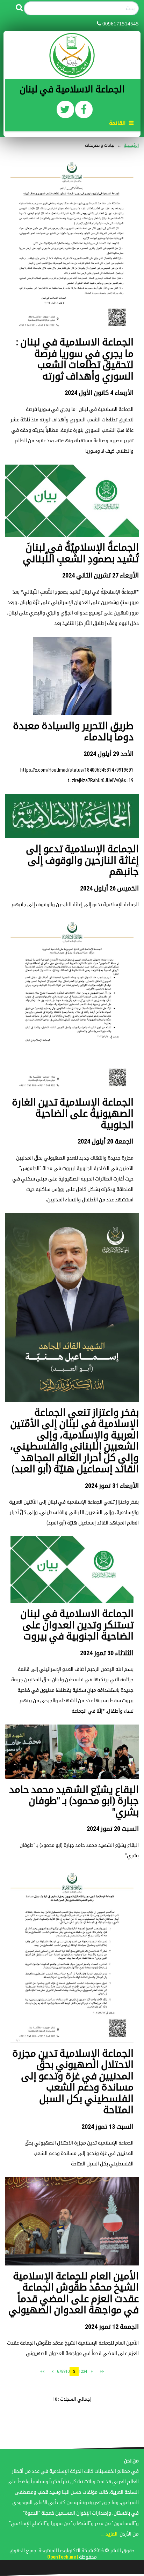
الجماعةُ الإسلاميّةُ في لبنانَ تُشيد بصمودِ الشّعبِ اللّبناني (81, 553)
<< (102, 2371)
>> (42, 2371)
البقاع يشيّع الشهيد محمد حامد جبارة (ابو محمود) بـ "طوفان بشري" (74, 1801)
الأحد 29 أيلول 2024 (109, 754)
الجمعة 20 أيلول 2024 (106, 1141)
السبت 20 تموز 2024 (113, 1829)
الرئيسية (131, 145)
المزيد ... (109, 2534)
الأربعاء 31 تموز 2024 (112, 1486)
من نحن (131, 2461)
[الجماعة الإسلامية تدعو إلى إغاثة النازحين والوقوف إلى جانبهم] (72, 816)
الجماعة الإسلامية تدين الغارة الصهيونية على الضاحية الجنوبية (73, 1114)
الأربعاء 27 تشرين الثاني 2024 (100, 575)
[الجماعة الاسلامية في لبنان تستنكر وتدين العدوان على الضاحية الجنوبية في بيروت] (72, 1569)
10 (67, 2371)
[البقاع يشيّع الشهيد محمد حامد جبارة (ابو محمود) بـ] (72, 1751)
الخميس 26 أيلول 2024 (109, 888)
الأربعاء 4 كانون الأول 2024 (99, 393)
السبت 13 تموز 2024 (107, 2127)
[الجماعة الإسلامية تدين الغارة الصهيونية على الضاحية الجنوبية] (72, 1005)
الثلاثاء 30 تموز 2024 (107, 1653)
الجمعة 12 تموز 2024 (112, 2327)
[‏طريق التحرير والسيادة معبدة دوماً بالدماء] (72, 676)
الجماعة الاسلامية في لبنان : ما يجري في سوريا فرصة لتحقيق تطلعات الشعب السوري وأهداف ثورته (75, 359)
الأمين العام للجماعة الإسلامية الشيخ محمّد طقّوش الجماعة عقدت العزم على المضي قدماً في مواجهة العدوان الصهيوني (74, 2293)
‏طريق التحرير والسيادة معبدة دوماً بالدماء (73, 732)
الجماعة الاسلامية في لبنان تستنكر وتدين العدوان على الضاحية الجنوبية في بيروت (77, 1625)
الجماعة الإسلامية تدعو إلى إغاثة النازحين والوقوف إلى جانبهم (82, 860)
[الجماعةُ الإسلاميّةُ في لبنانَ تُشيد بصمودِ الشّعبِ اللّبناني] (72, 500)
